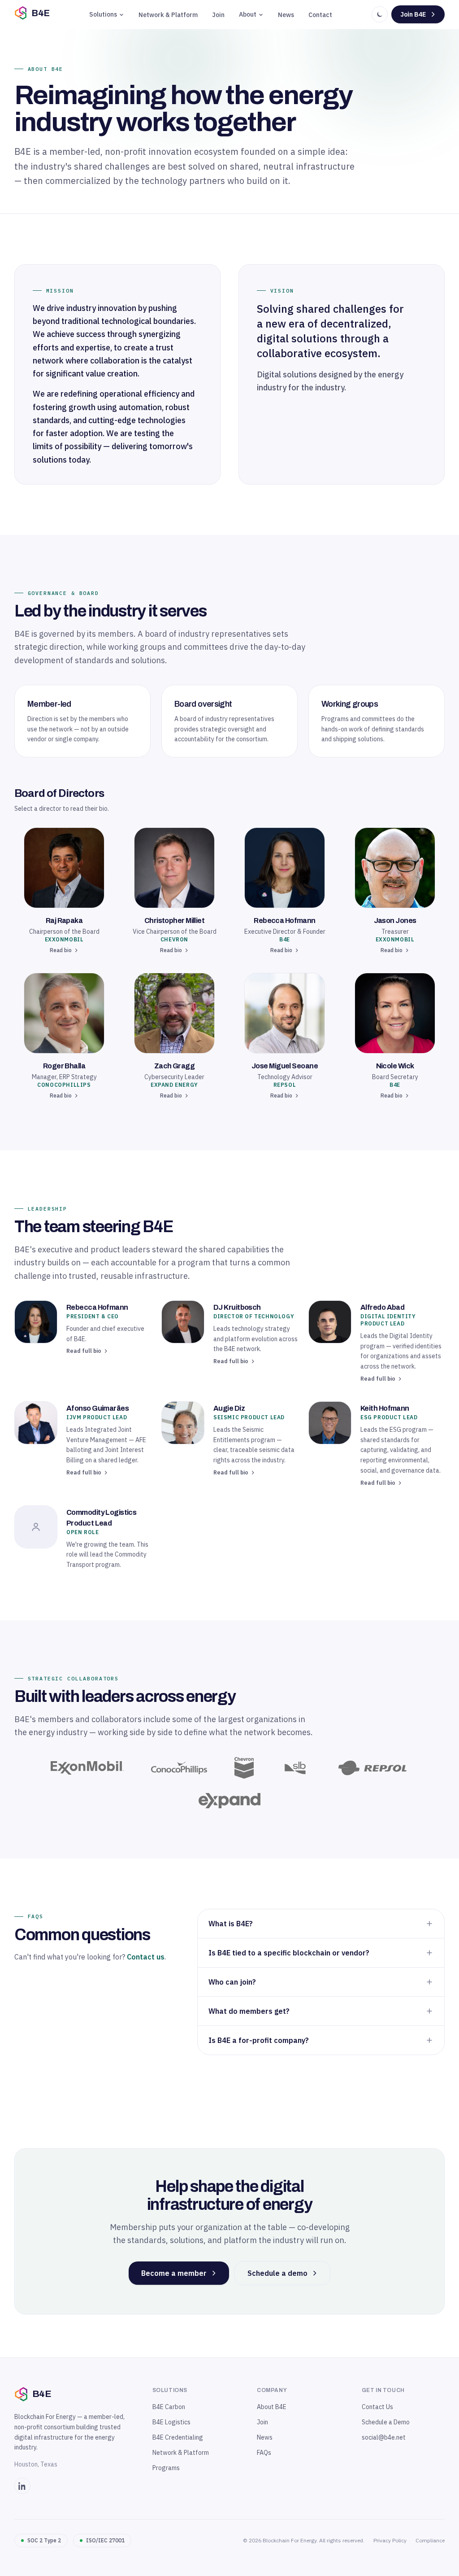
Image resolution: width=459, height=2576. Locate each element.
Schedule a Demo (386, 2422)
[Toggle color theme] (380, 14)
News (286, 15)
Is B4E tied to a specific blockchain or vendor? (289, 1953)
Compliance (430, 2540)
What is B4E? (231, 1924)
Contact (320, 15)
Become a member (174, 2273)
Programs (166, 2468)
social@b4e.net (384, 2437)
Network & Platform (168, 15)
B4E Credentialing (178, 2437)
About (248, 14)
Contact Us (377, 2407)
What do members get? (249, 2011)
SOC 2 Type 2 (44, 2540)
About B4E (272, 2407)
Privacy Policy (390, 2540)
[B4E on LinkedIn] (22, 2486)
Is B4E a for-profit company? (259, 2040)
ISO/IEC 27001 (105, 2540)
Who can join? (232, 1982)
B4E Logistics (171, 2422)
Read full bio (84, 1351)
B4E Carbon (169, 2407)
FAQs (264, 2453)
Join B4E (413, 14)
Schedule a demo (277, 2273)
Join (218, 15)
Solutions (103, 14)
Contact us (146, 1957)
